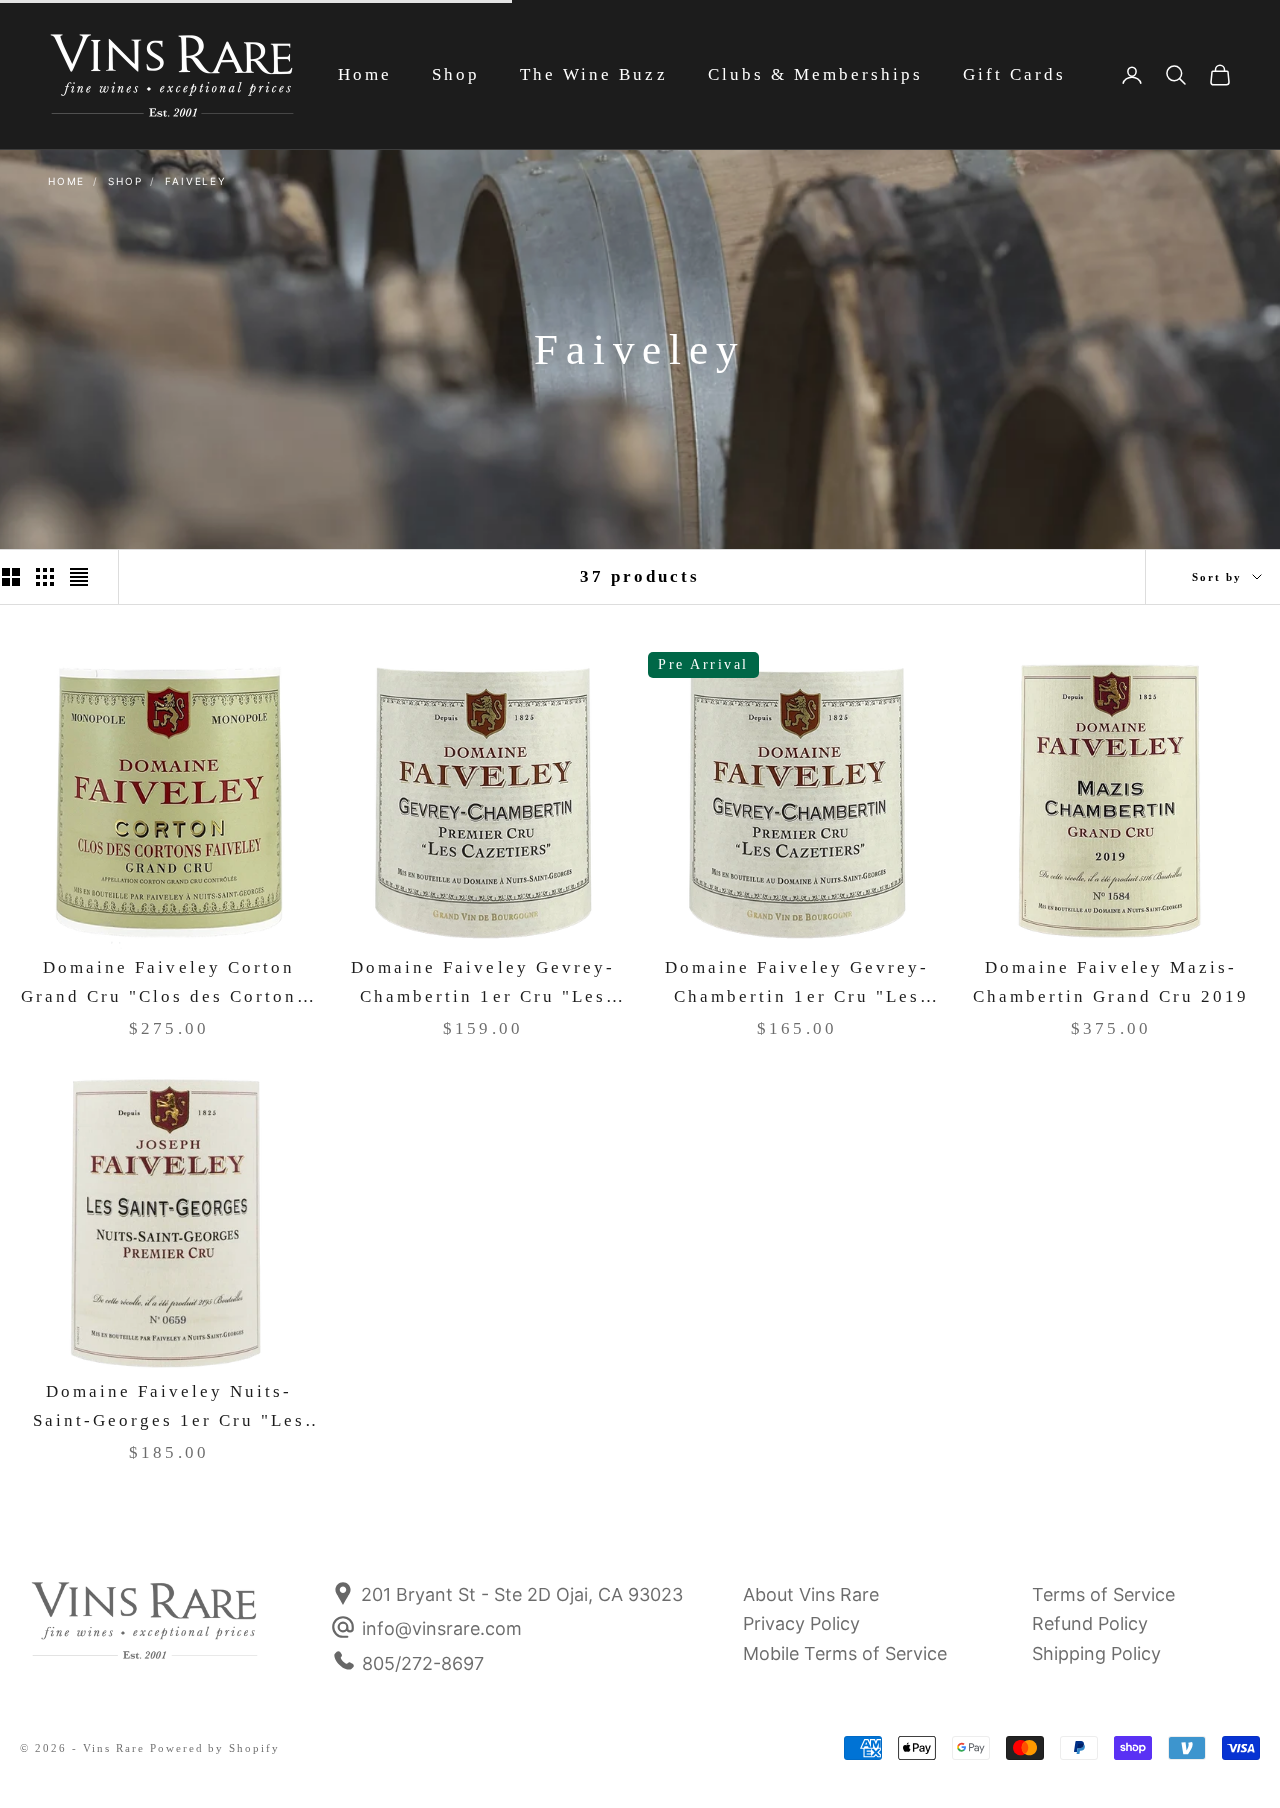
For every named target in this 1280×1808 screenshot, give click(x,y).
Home (365, 74)
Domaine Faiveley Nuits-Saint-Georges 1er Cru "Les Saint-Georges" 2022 (169, 1408)
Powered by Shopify (215, 1748)
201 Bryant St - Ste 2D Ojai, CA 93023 (519, 1594)
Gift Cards (1014, 74)
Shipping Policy (1096, 1653)
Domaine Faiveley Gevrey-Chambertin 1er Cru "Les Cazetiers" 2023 (483, 984)
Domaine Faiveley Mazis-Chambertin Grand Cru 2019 (1111, 982)
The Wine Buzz (593, 74)
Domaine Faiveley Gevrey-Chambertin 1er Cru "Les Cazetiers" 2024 (797, 984)
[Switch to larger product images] (11, 577)
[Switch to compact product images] (79, 577)
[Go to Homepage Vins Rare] (145, 1634)
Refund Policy (1090, 1623)
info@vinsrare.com (442, 1628)
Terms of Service (1103, 1594)
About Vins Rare (811, 1594)
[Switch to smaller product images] (45, 577)
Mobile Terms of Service (845, 1653)
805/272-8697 (423, 1663)
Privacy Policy (801, 1623)
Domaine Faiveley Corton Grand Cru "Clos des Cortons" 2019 (169, 984)
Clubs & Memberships (815, 74)
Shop (456, 74)
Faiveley (195, 181)
